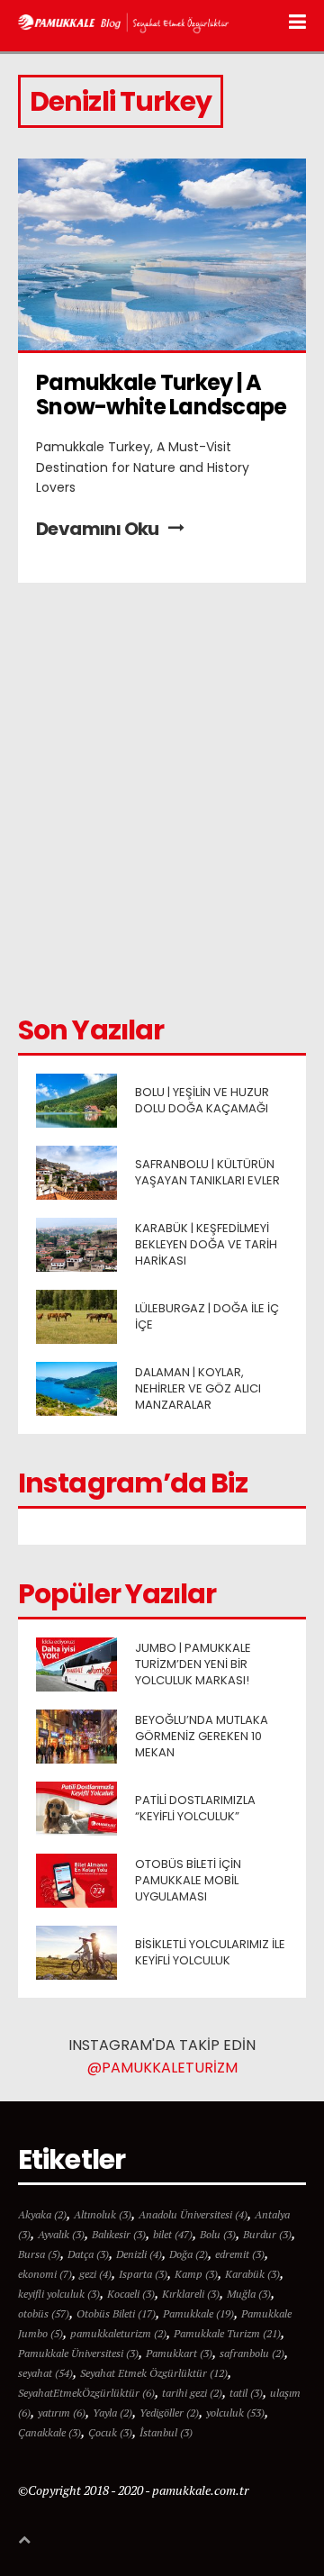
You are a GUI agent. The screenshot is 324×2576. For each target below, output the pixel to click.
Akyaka (42, 2214)
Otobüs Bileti (116, 2313)
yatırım (62, 2413)
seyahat (45, 2373)
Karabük (252, 2274)
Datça (88, 2254)
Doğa (189, 2254)
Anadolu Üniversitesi (193, 2214)
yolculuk (235, 2413)
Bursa (39, 2254)
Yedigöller (169, 2413)
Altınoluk (103, 2214)
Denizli (139, 2254)
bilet (173, 2234)
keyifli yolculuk (59, 2294)
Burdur (267, 2234)
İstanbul (166, 2432)
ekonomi (45, 2274)
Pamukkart (179, 2353)
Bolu (218, 2234)
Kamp (196, 2274)
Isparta (143, 2274)
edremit (240, 2254)
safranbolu (252, 2353)
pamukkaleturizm (118, 2333)
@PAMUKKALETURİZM (162, 2068)
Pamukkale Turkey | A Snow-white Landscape (162, 394)
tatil (246, 2393)
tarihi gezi (192, 2393)
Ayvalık (61, 2234)
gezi (95, 2274)
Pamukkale (198, 2313)
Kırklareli (191, 2294)
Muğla (249, 2294)
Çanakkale (49, 2432)
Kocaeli (131, 2294)
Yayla (112, 2413)
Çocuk (110, 2432)
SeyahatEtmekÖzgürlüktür (86, 2393)
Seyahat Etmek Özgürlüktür (154, 2373)
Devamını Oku (98, 529)
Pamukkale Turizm (227, 2333)
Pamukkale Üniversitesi (78, 2353)
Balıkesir (119, 2234)
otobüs (44, 2313)
